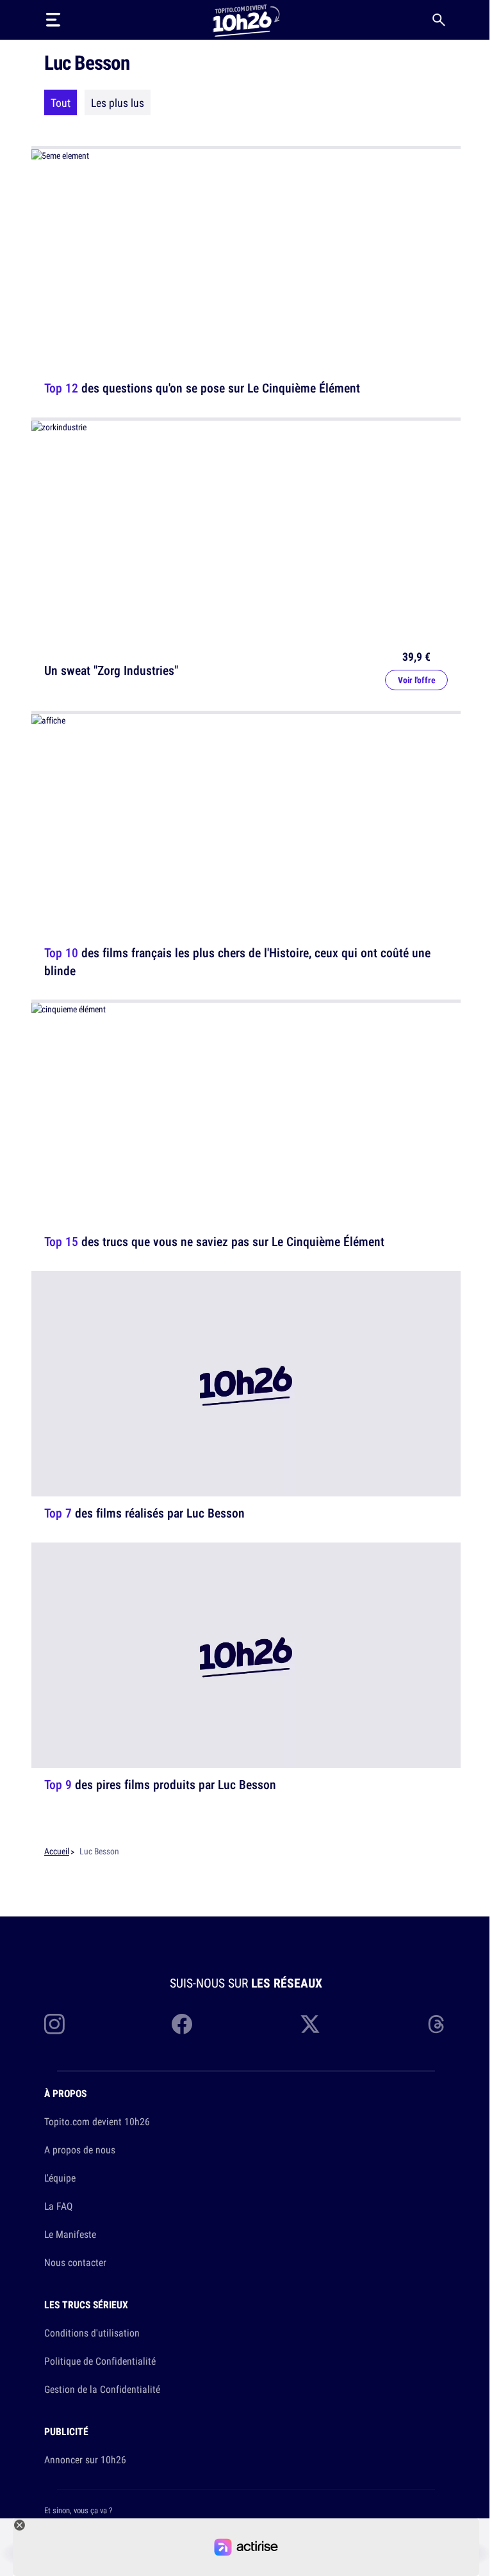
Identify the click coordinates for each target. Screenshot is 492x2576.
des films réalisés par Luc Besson (144, 1513)
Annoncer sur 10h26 (85, 2459)
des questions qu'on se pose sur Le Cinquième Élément (202, 388)
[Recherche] (439, 20)
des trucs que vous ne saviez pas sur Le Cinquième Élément (214, 1241)
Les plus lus (118, 102)
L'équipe (60, 2178)
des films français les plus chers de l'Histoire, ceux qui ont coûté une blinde (237, 961)
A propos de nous (80, 2150)
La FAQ (58, 2206)
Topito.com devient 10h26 (97, 2121)
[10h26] (246, 20)
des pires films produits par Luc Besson (160, 1784)
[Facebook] (182, 2024)
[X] (310, 2024)
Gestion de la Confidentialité (102, 2389)
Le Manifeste (70, 2234)
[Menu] (53, 20)
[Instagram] (54, 2024)
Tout (61, 102)
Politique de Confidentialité (100, 2361)
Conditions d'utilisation (92, 2333)
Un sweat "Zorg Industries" (111, 670)
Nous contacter (75, 2262)
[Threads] (438, 2024)
